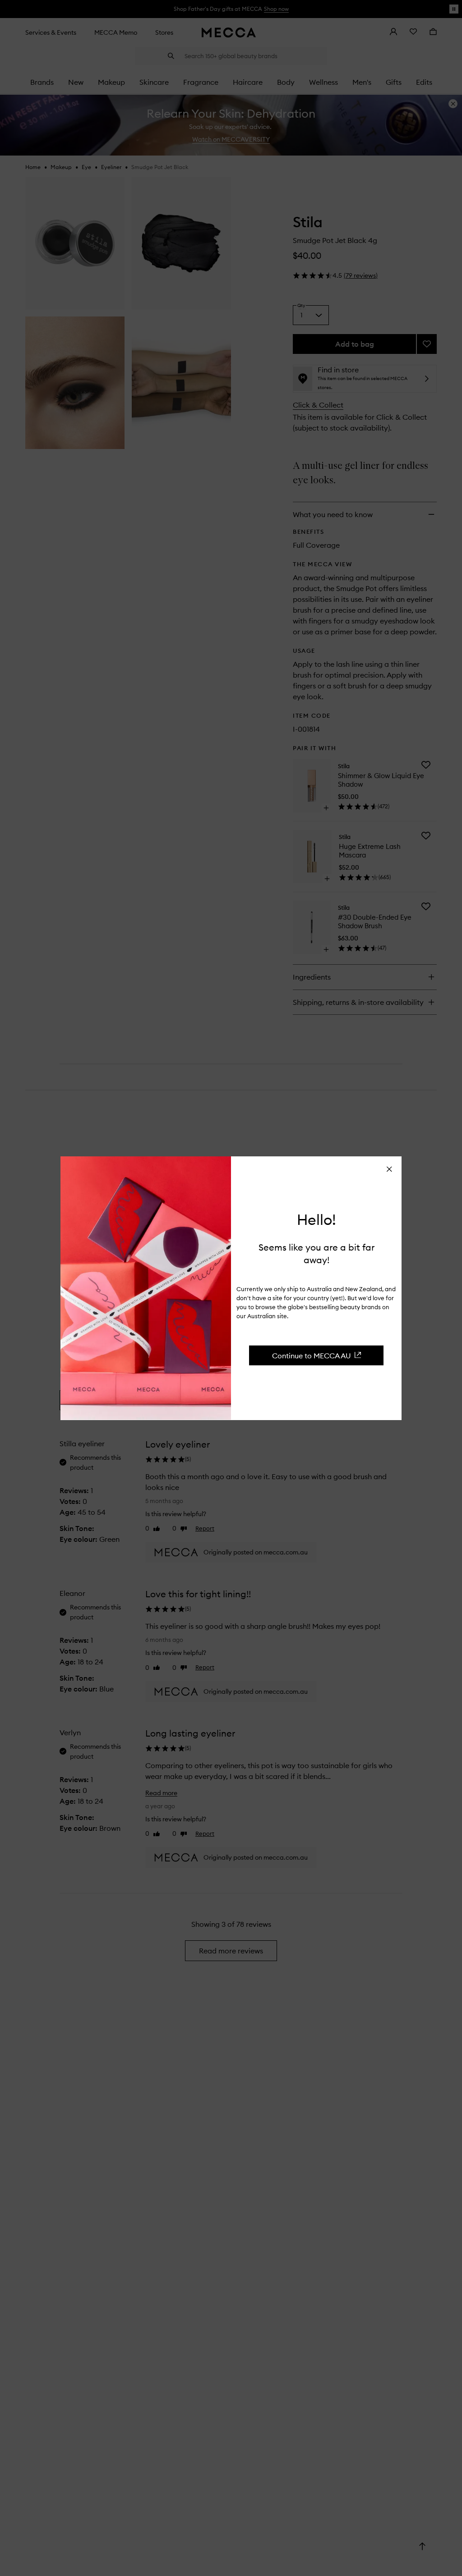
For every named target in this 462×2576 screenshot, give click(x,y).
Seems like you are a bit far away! (316, 1253)
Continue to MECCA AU (312, 1355)
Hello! (316, 1220)
